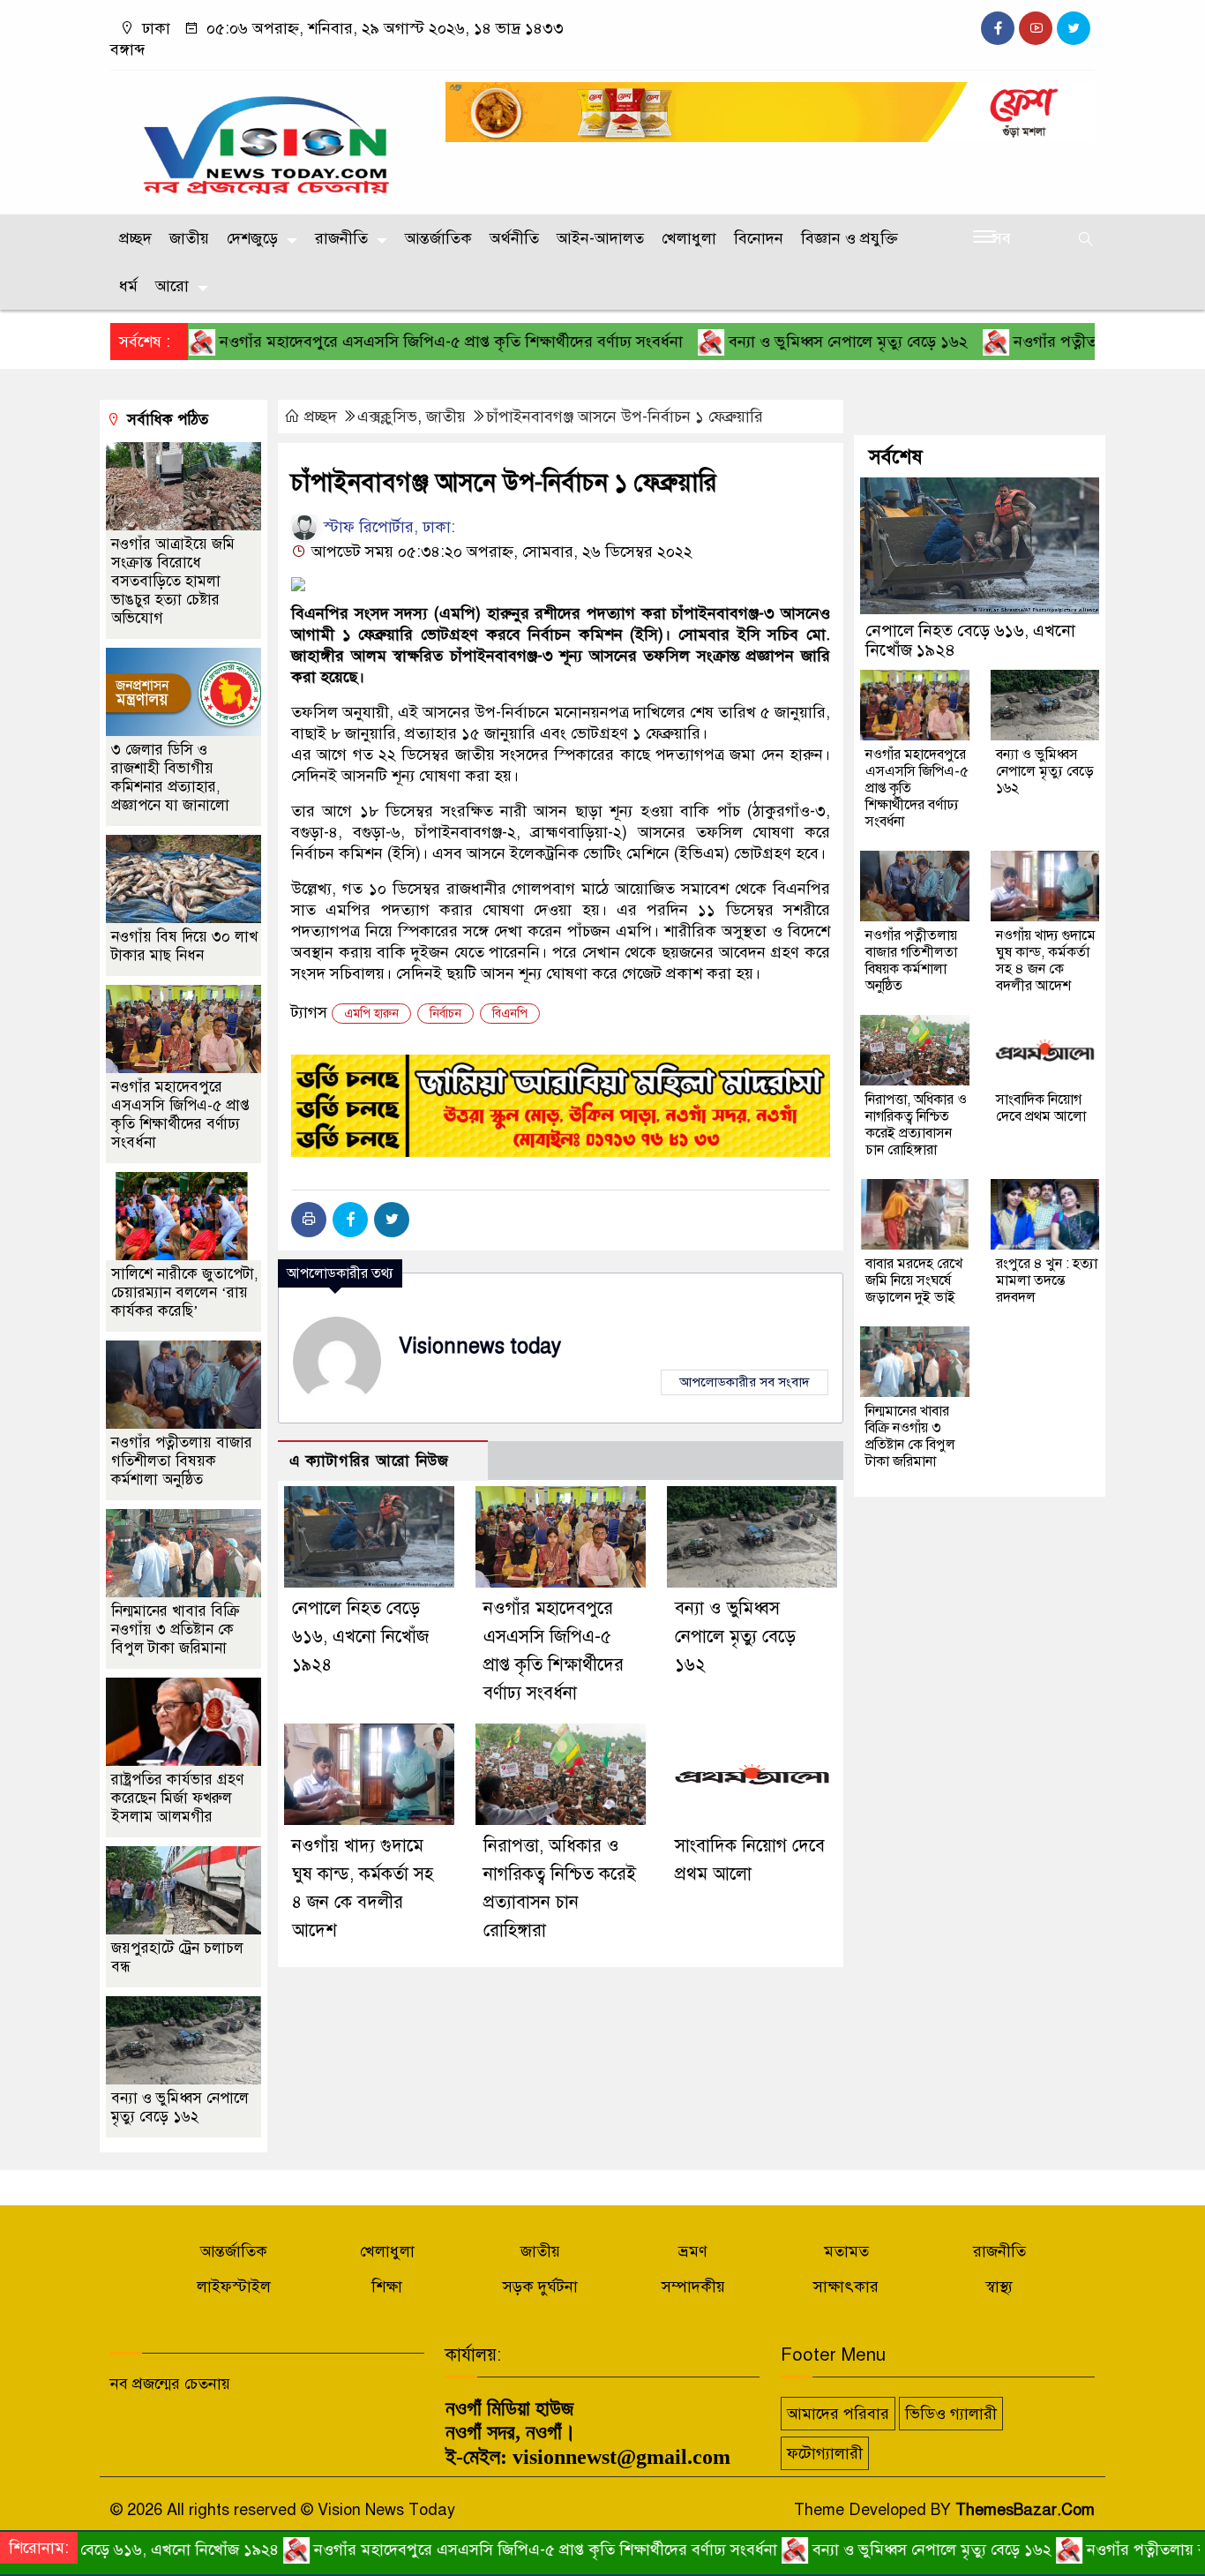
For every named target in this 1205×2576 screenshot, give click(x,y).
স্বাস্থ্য (999, 2287)
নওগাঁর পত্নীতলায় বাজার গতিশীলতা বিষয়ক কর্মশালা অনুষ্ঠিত (182, 1461)
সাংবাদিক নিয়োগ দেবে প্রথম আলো (1041, 1108)
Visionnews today (480, 1346)
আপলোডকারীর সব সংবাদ (745, 1382)
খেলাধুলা (689, 238)
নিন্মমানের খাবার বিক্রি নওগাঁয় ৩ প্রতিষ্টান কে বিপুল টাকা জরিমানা (176, 1630)
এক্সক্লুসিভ (387, 417)
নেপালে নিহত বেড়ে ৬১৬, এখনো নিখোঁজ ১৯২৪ (360, 1637)
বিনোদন (759, 238)
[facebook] (998, 28)
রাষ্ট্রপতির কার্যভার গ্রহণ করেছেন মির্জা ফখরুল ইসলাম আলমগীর (177, 1798)
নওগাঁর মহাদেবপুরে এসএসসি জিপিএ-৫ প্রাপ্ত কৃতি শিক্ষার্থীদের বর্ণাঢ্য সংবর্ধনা (375, 342)
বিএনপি (510, 1014)
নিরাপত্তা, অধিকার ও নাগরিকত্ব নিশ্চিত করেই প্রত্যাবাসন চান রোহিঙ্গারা (916, 1125)
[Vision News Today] (267, 139)
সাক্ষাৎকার (846, 2287)
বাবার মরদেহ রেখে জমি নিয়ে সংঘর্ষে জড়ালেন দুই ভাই (914, 1280)
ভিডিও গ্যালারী (951, 2414)
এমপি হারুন (371, 1014)
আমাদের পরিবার (838, 2414)
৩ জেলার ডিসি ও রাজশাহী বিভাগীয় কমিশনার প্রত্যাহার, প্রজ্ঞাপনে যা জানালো (170, 777)
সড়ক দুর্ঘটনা (540, 2287)
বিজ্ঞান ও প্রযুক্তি (849, 238)
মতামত (846, 2251)
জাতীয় (189, 238)
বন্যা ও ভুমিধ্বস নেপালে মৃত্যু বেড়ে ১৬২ (772, 342)
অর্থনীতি (514, 238)
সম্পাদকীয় (693, 2287)
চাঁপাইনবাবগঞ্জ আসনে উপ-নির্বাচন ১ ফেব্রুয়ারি (625, 417)
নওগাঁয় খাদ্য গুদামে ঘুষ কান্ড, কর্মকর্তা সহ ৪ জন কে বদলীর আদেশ (1046, 961)
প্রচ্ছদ (135, 238)
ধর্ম (128, 286)
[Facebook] (350, 1220)
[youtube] (1036, 28)
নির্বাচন (445, 1014)
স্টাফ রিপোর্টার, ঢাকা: (387, 527)
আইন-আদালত (600, 238)
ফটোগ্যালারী (825, 2453)
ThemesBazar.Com (1025, 2510)
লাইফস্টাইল (234, 2287)
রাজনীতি (341, 238)
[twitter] (1074, 28)
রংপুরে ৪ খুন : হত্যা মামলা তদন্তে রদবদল (1047, 1280)
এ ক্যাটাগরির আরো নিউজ (369, 1461)
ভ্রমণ (693, 2251)
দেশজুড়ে (252, 238)
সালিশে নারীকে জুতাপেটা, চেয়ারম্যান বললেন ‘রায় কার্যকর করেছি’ (185, 1292)
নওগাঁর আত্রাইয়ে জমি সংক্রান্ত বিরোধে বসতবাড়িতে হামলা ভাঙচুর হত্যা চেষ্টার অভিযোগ (173, 581)
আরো (172, 286)
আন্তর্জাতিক (438, 238)
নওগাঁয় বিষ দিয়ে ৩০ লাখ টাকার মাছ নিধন (184, 946)
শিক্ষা (387, 2287)
